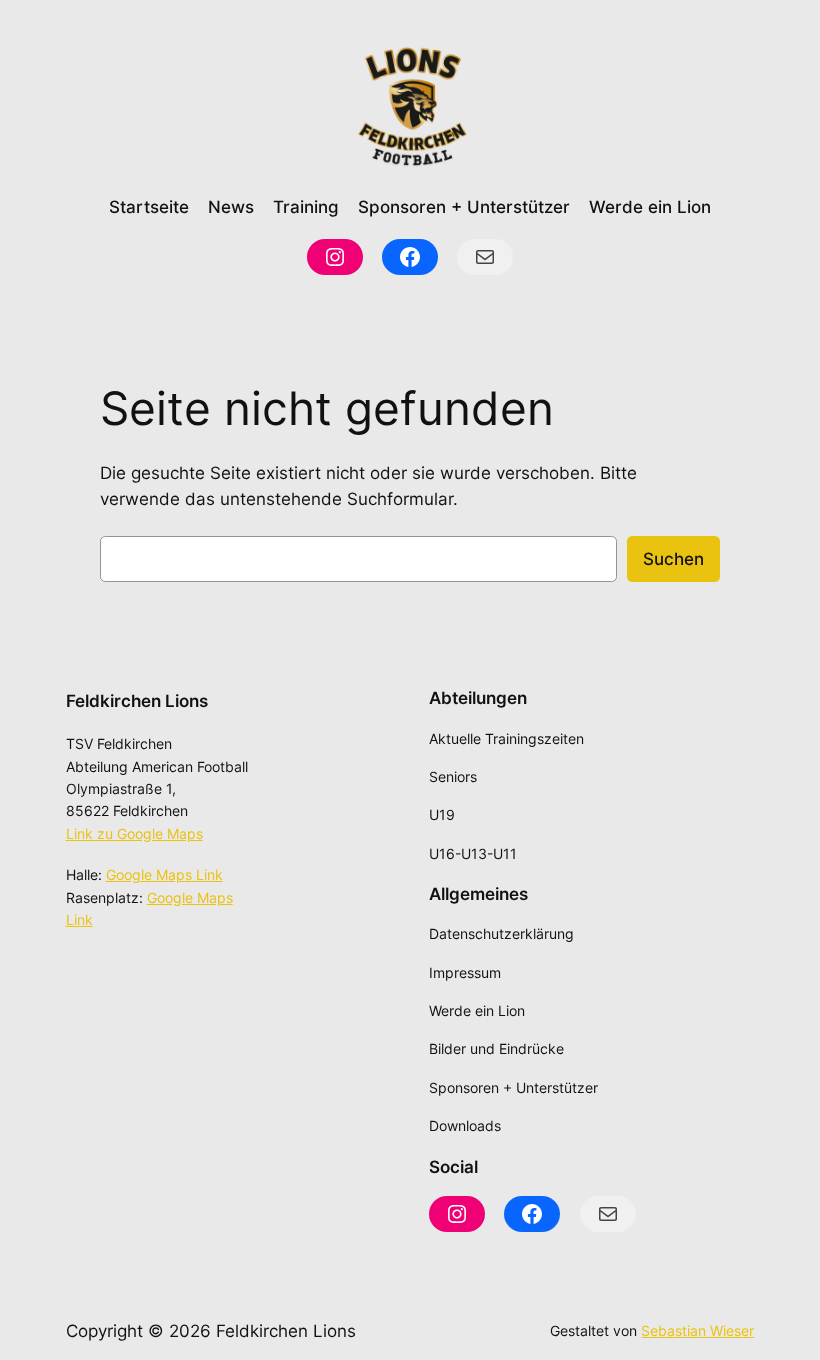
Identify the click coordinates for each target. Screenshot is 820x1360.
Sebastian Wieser (697, 1330)
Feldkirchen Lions (137, 701)
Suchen (673, 559)
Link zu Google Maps (134, 833)
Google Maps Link (164, 874)
